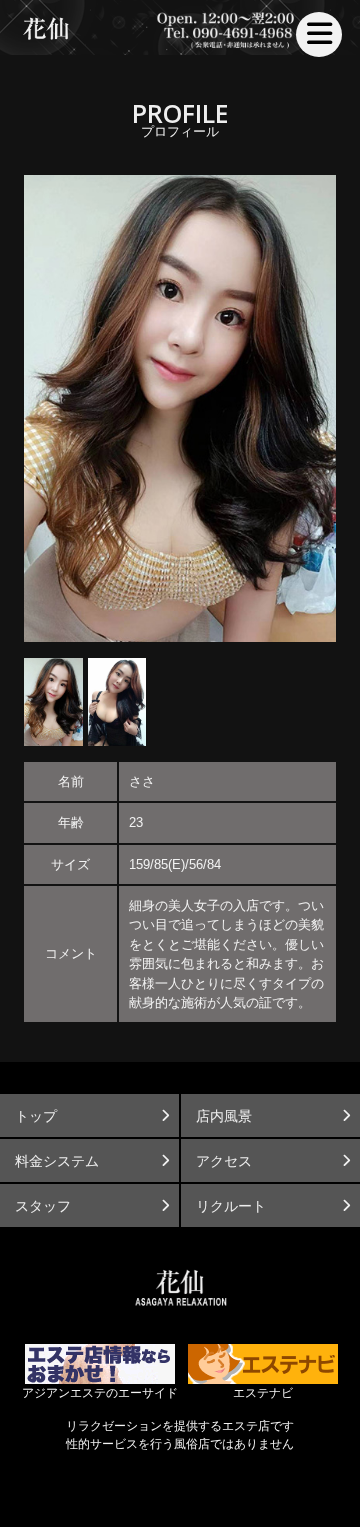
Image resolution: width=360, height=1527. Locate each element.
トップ (36, 1116)
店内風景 (224, 1116)
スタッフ (43, 1206)
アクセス (224, 1161)
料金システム (57, 1161)
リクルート (231, 1206)
